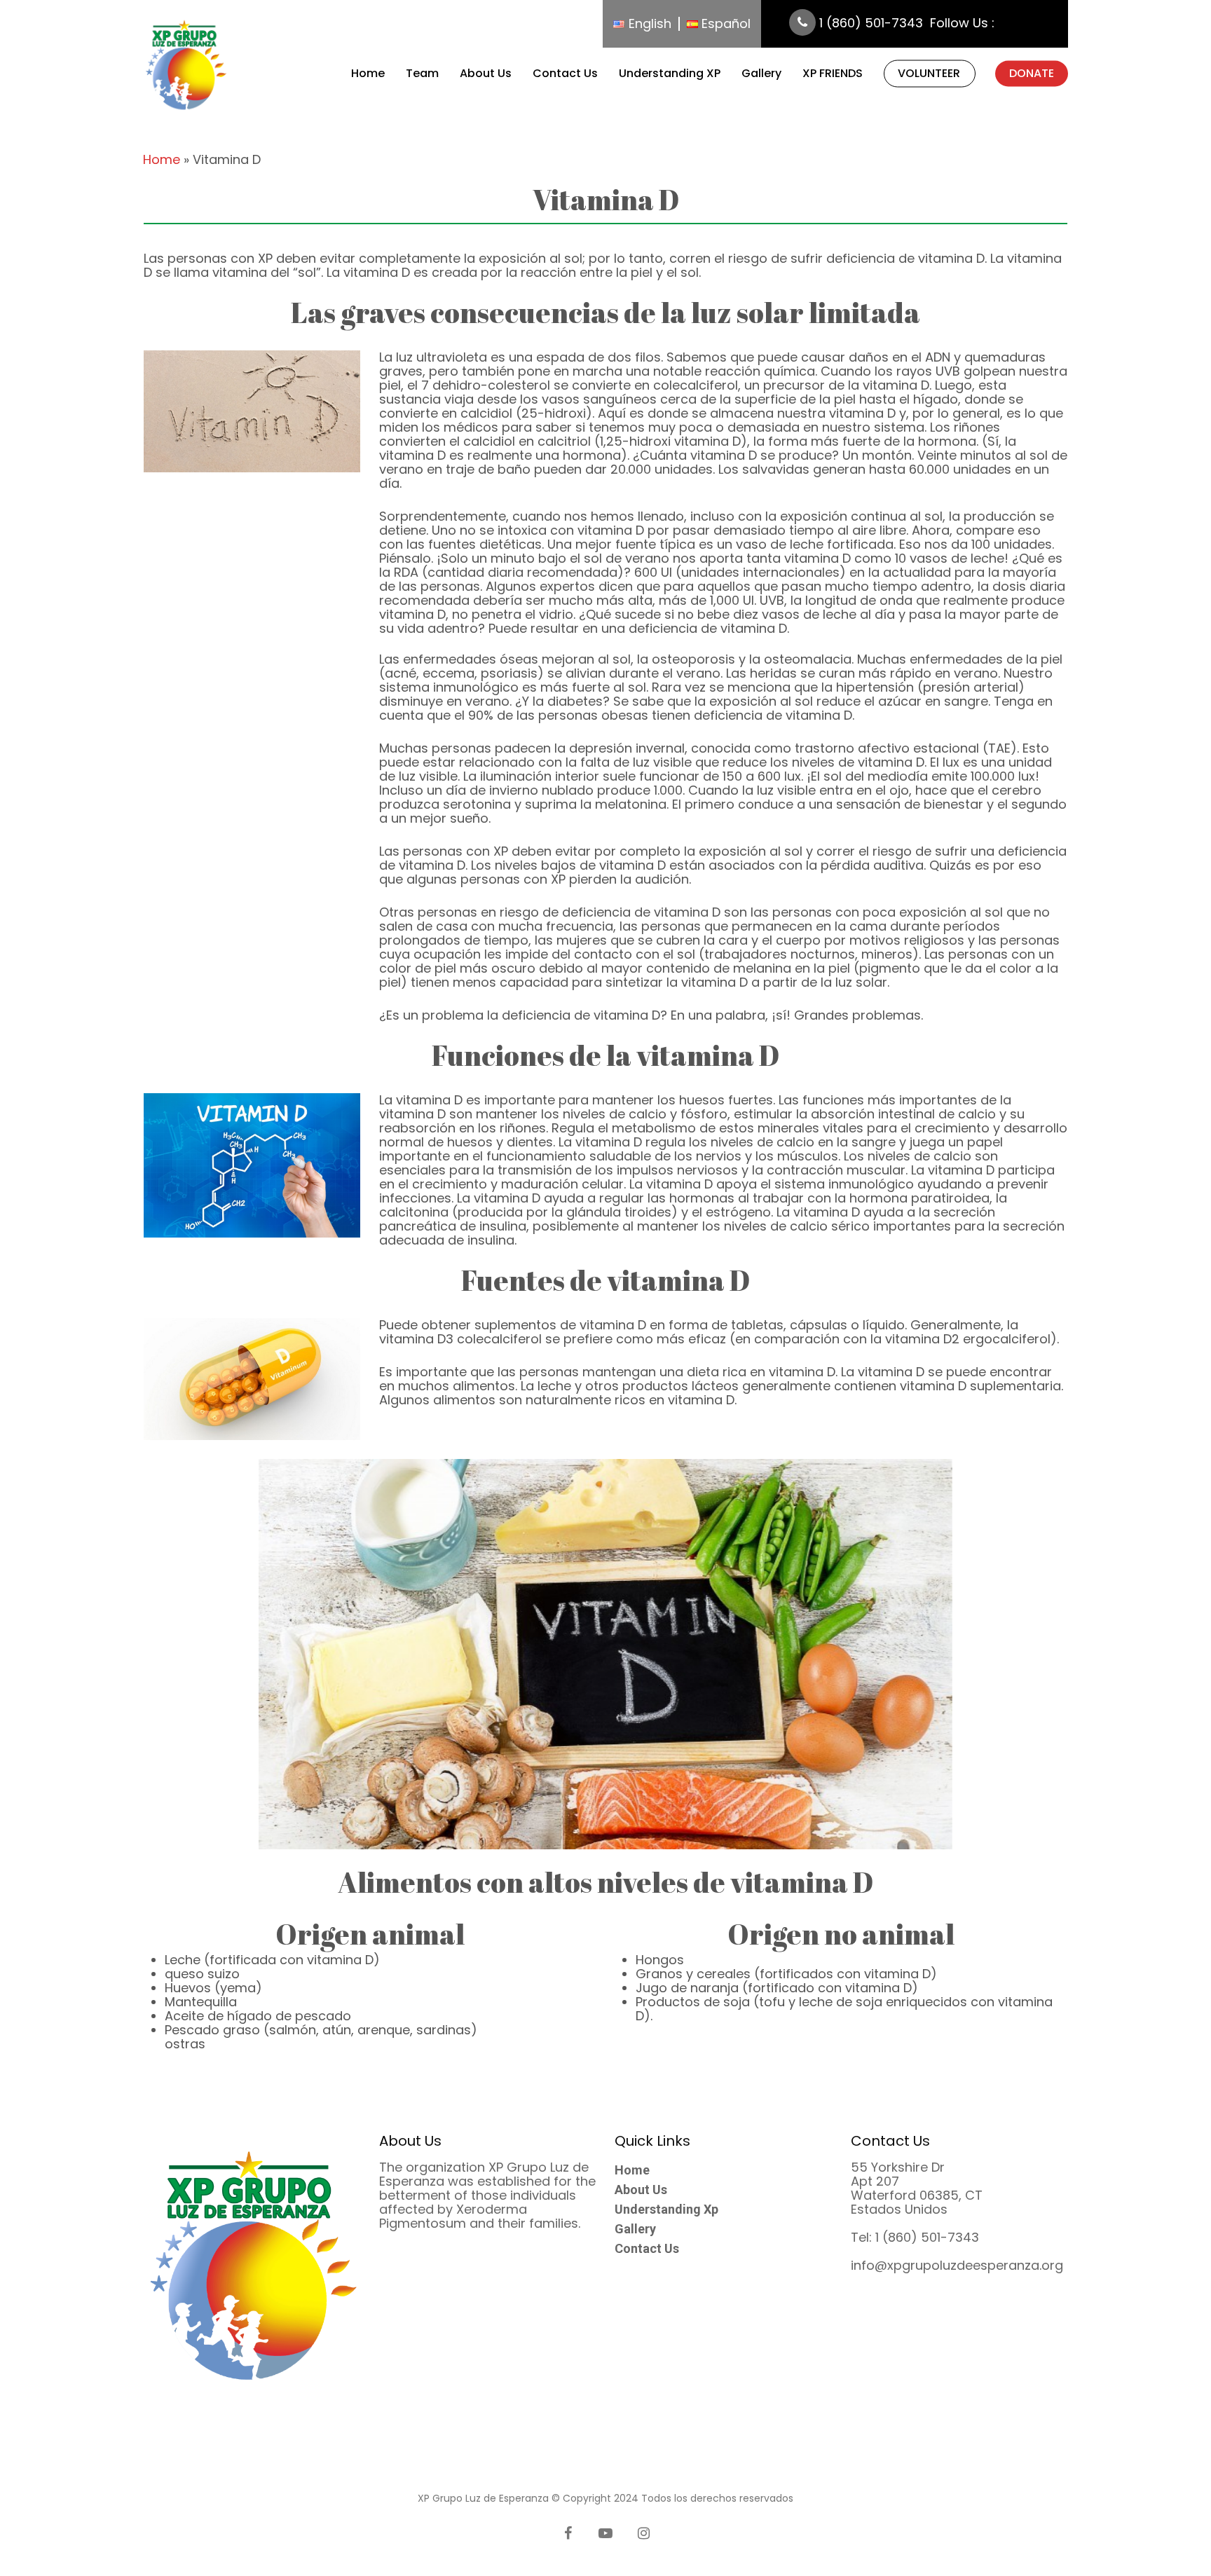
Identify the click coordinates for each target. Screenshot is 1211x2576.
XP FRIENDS (833, 74)
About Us (486, 74)
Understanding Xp (666, 2210)
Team (422, 74)
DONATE (1032, 74)
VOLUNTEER (929, 74)
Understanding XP (670, 74)
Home (368, 74)
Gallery (761, 74)
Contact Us (565, 74)
